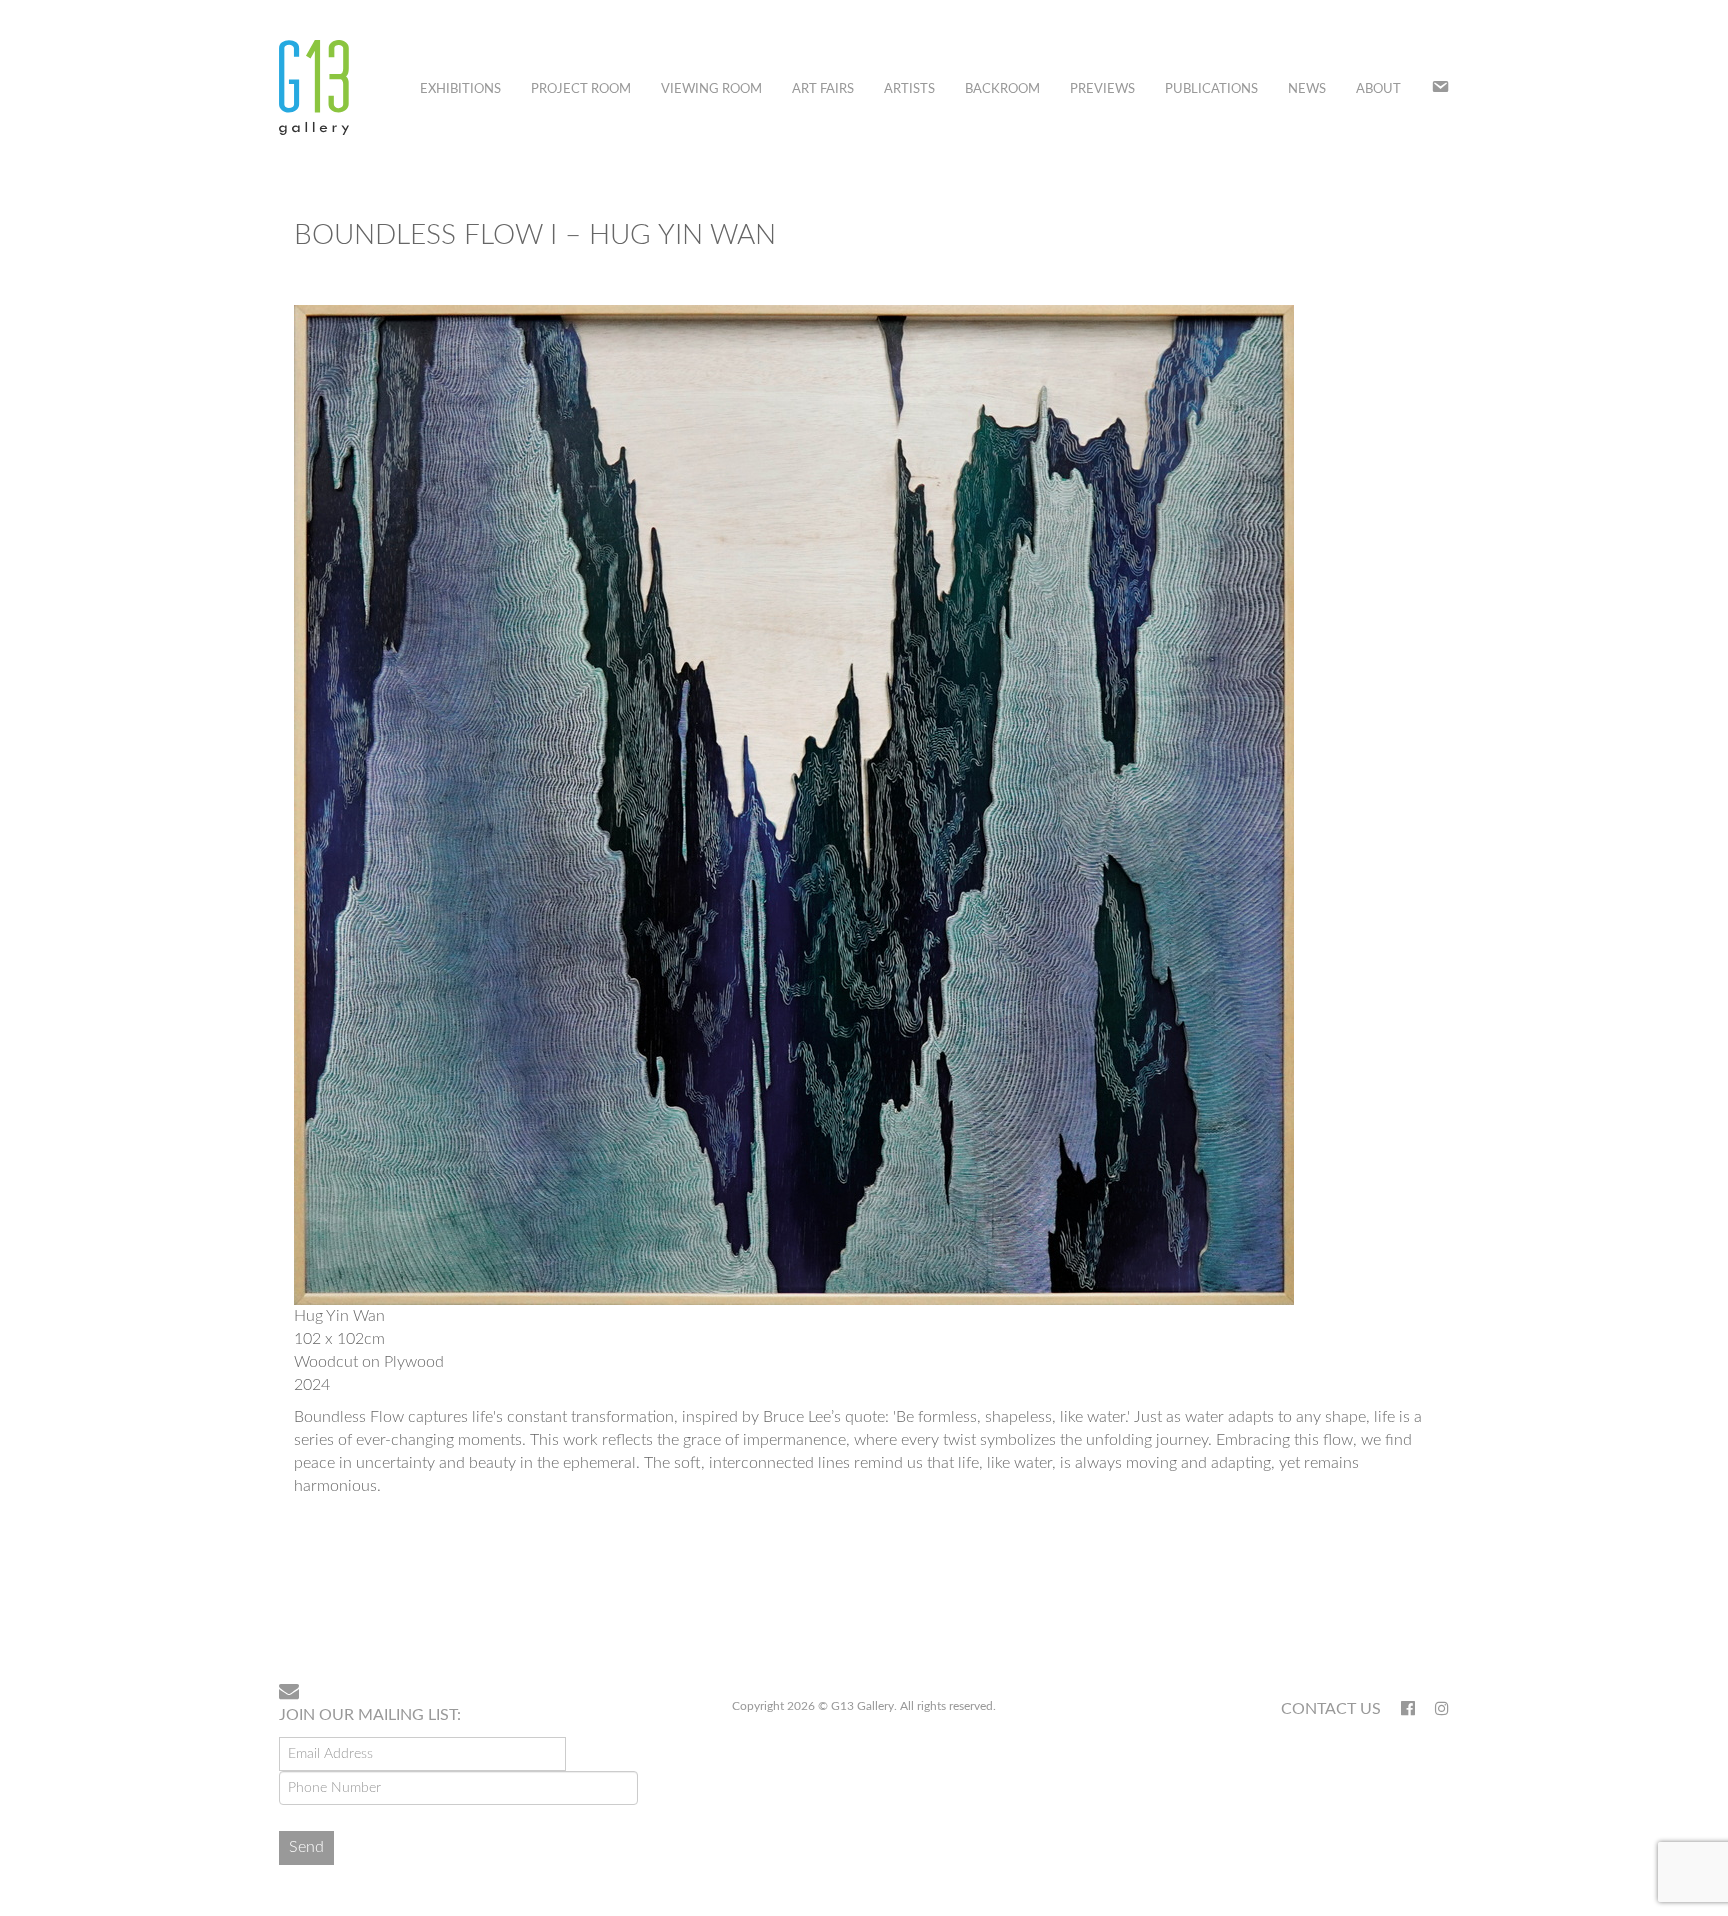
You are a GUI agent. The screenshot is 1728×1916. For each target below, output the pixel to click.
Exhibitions (460, 89)
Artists (909, 89)
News (1307, 89)
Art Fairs (823, 89)
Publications (1211, 89)
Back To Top (1397, 1603)
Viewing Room (711, 89)
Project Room (581, 89)
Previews (1102, 89)
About (1378, 89)
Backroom (1002, 89)
